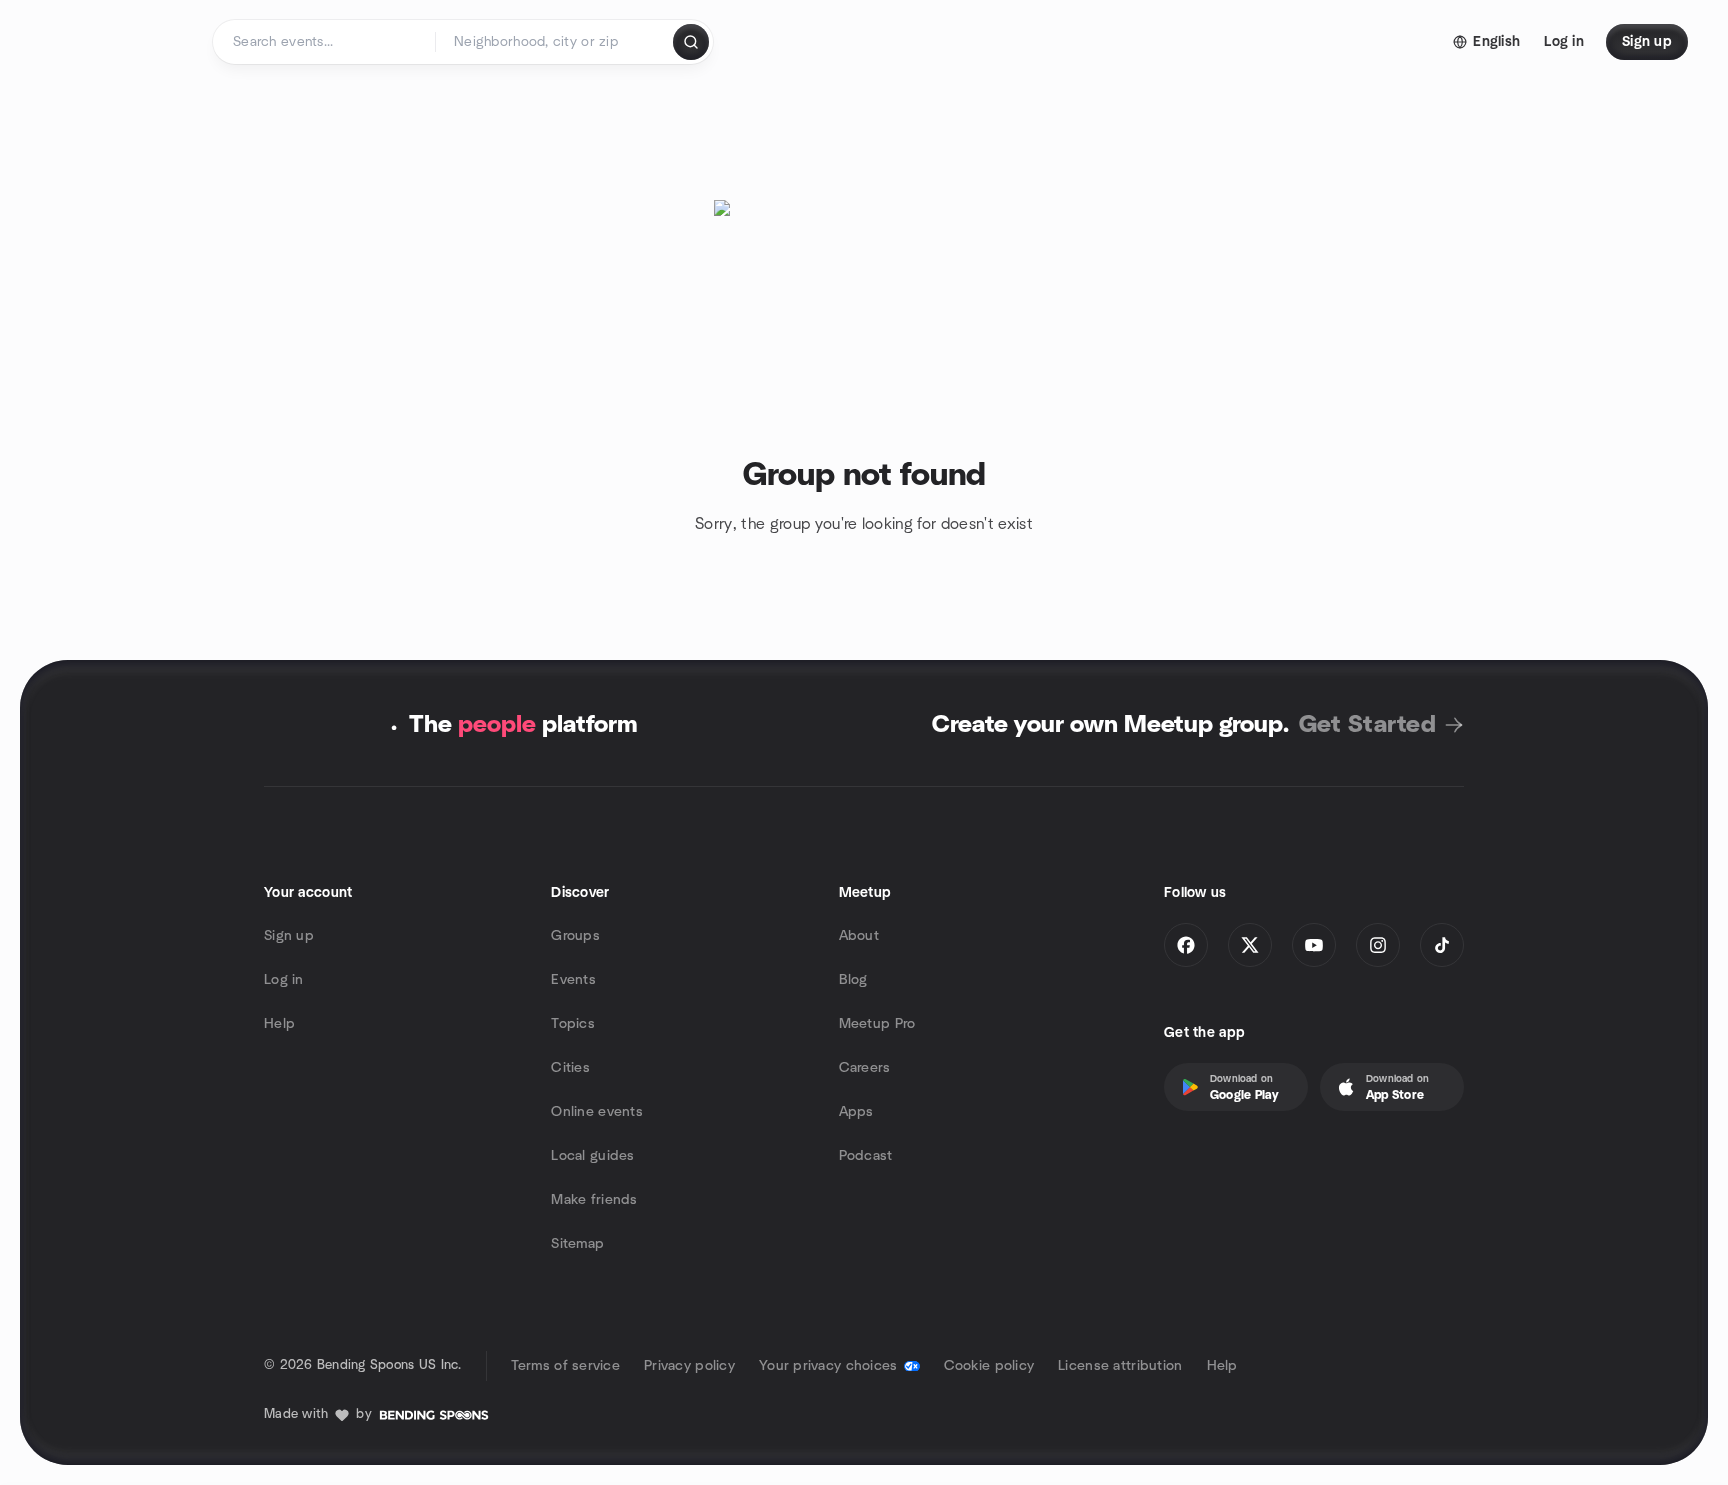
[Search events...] (691, 42)
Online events (597, 1112)
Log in (284, 980)
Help (279, 1024)
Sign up (289, 936)
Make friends (594, 1200)
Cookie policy (989, 1366)
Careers (865, 1068)
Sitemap (577, 1244)
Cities (570, 1068)
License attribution (1120, 1366)
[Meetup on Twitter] (1250, 945)
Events (573, 980)
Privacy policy (689, 1366)
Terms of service (565, 1366)
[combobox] (555, 42)
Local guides (592, 1156)
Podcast (866, 1156)
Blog (853, 980)
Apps (856, 1112)
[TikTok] (1442, 945)
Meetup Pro (877, 1024)
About (859, 936)
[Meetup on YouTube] (1314, 945)
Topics (573, 1024)
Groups (575, 936)
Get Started (1367, 725)
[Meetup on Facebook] (1186, 945)
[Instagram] (1378, 945)
